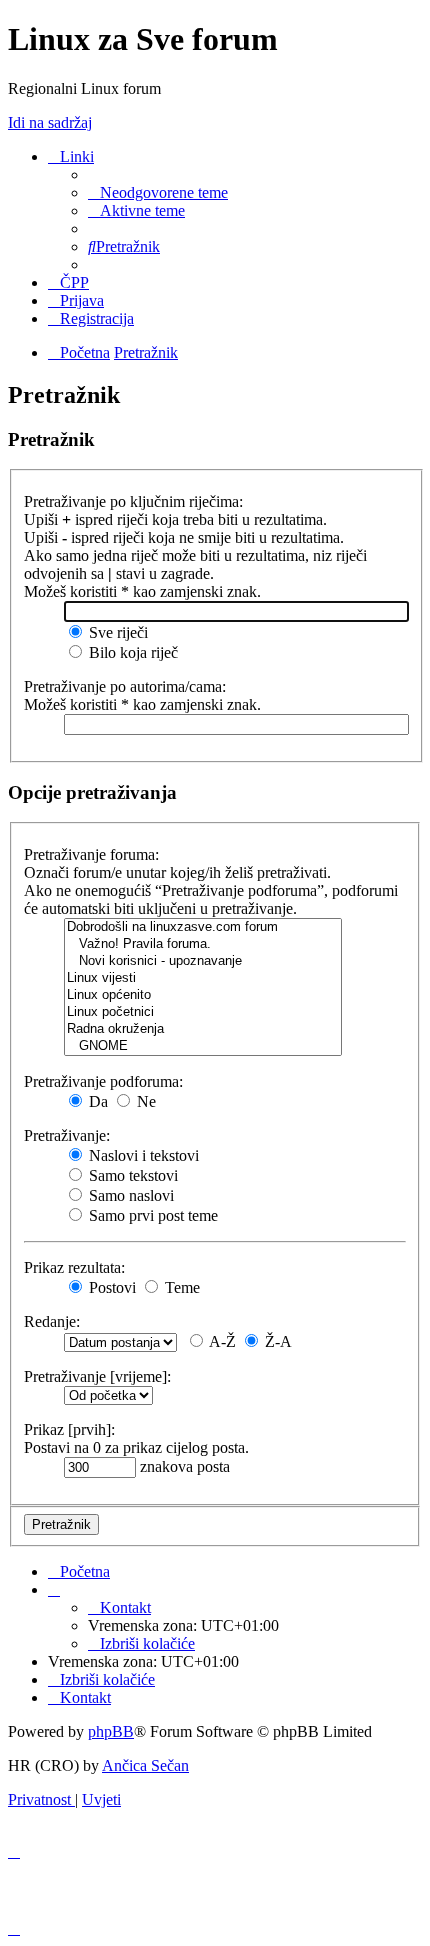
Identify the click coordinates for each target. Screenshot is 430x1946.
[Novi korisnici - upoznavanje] (203, 961)
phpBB (111, 1731)
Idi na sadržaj (50, 122)
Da (96, 1101)
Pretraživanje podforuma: (103, 1081)
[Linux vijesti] (203, 978)
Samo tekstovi (131, 1175)
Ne (144, 1101)
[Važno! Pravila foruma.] (203, 944)
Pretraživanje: (67, 1135)
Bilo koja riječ (131, 652)
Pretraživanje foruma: (91, 854)
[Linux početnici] (203, 1012)
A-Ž (221, 1341)
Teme (180, 1287)
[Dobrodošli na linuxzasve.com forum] (203, 927)
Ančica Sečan (145, 1765)
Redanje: (52, 1321)
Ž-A (276, 1341)
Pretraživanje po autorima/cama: (125, 686)
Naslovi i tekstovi (142, 1155)
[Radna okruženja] (203, 1029)
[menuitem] (158, 192)
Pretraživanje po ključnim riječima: (133, 501)
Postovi (110, 1287)
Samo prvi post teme (151, 1215)
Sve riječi (116, 632)
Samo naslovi (129, 1195)
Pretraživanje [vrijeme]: (97, 1376)
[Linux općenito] (203, 995)
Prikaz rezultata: (74, 1267)
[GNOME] (203, 1046)
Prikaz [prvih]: (69, 1429)
